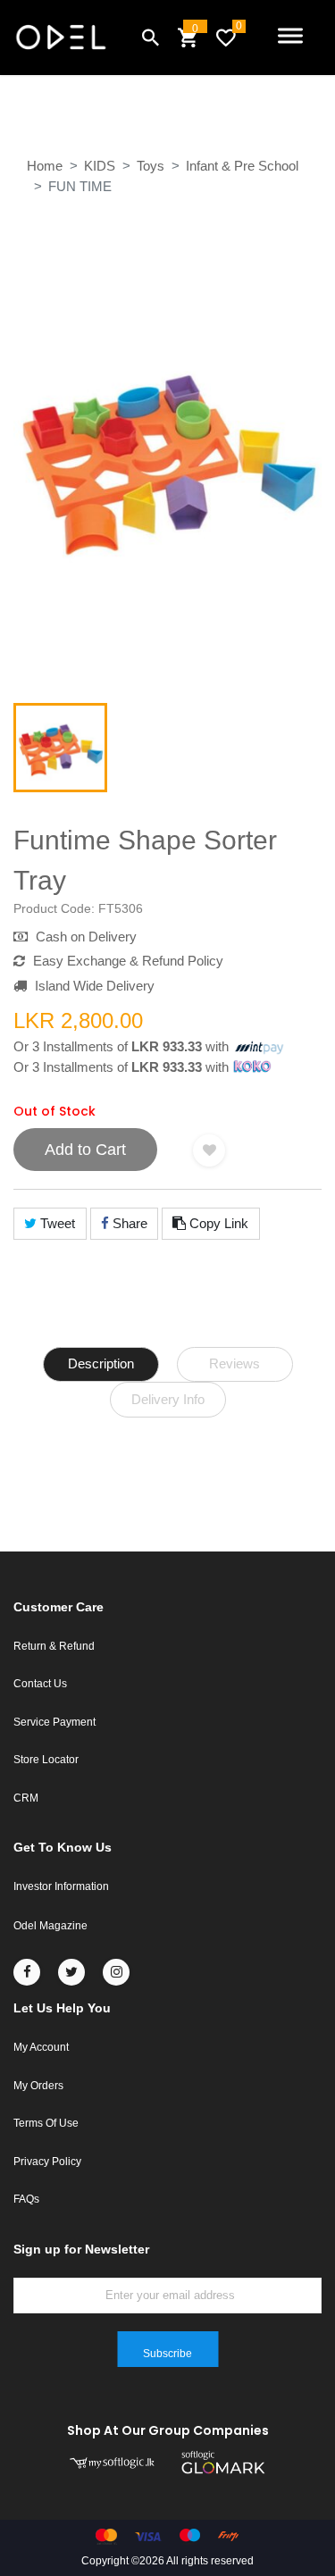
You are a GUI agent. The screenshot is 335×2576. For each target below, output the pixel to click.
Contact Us (40, 1684)
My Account (41, 2047)
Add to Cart (85, 1150)
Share (128, 1223)
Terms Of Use (46, 2123)
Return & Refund (54, 1646)
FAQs (26, 2199)
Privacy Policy (47, 2162)
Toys (151, 166)
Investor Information (61, 1886)
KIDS (100, 166)
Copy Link (217, 1223)
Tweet (56, 1223)
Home (45, 166)
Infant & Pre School (242, 166)
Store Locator (46, 1760)
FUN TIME (80, 186)
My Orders (38, 2086)
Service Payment (54, 1722)
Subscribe (167, 2354)
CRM (26, 1798)
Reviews (234, 1363)
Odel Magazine (50, 1926)
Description (101, 1363)
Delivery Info (168, 1399)
